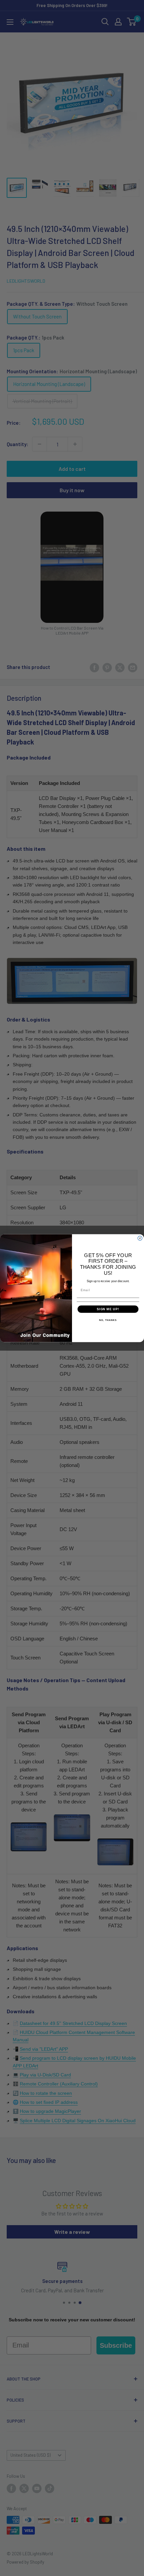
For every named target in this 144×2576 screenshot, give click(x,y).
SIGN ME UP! (108, 1309)
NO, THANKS (108, 1320)
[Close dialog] (140, 1238)
